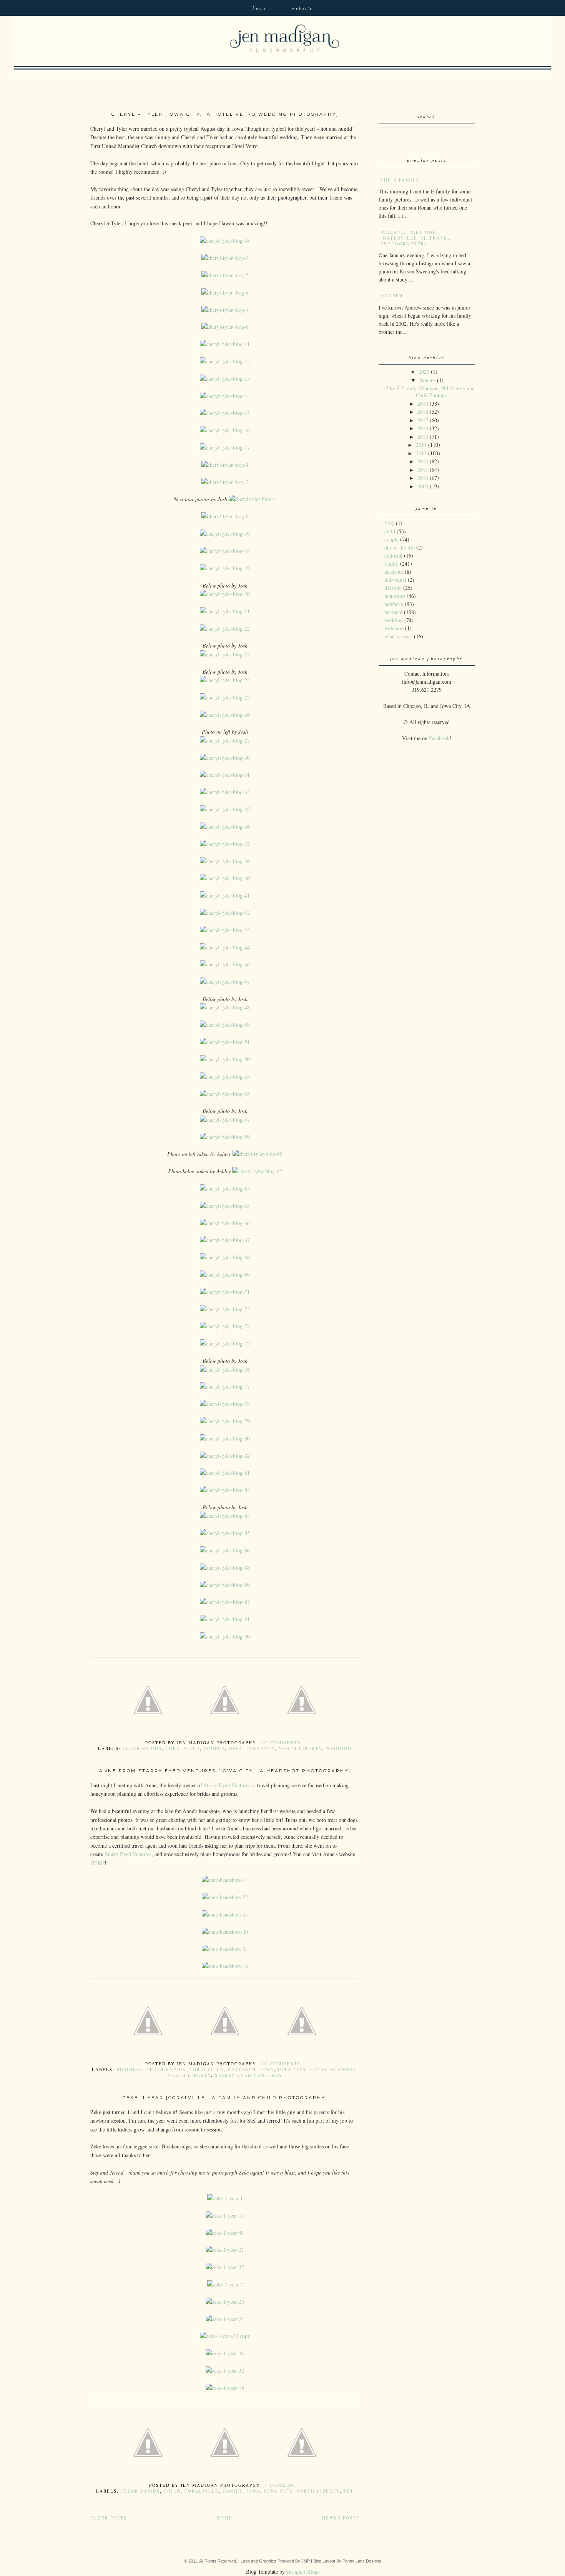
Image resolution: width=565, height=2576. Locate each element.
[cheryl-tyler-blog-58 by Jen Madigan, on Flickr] (225, 241)
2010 (423, 478)
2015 (423, 437)
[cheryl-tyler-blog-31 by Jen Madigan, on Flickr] (225, 775)
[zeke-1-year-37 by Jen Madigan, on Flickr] (225, 2267)
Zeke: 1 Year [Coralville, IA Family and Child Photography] (225, 2098)
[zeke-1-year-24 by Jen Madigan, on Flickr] (225, 2319)
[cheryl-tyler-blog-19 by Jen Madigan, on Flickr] (225, 568)
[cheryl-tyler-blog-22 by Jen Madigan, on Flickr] (225, 629)
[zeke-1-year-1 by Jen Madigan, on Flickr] (225, 2198)
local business (333, 2069)
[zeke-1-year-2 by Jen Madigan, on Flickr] (225, 2284)
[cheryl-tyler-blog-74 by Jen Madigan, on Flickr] (225, 1326)
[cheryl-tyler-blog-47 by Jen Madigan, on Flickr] (225, 982)
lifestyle (393, 588)
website (302, 8)
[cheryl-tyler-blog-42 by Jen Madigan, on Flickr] (225, 913)
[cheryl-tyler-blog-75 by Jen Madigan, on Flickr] (225, 1343)
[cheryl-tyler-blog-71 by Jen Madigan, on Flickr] (225, 1292)
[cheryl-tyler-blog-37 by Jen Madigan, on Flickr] (225, 844)
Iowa (236, 1748)
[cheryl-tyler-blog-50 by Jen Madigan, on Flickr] (225, 1059)
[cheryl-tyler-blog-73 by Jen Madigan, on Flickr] (225, 1309)
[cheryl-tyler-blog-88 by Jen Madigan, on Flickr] (225, 1568)
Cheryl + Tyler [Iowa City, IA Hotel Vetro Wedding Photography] (225, 114)
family (233, 2491)
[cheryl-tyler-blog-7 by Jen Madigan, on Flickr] (225, 310)
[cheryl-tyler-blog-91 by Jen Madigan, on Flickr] (225, 1619)
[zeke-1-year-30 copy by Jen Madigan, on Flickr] (225, 2336)
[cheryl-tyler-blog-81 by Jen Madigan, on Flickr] (225, 1473)
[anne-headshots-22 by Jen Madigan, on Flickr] (225, 1897)
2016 (423, 428)
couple (214, 1748)
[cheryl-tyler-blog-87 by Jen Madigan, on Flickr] (225, 1602)
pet (349, 2491)
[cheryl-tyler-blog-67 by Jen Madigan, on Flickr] (225, 1240)
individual (395, 580)
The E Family (400, 180)
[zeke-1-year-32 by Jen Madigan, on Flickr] (225, 2370)
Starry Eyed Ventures (227, 1785)
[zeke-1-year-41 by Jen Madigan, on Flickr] (225, 2233)
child (172, 2491)
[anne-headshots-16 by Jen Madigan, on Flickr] (225, 1966)
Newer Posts (341, 2518)
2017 (423, 420)
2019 (423, 404)
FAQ (389, 523)
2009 (423, 486)
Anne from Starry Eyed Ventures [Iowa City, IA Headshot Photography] (225, 1771)
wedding (339, 1748)
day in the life (400, 547)
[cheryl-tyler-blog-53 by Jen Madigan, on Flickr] (225, 1077)
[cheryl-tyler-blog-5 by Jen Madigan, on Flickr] (225, 275)
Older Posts (109, 2518)
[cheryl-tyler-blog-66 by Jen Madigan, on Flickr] (225, 1223)
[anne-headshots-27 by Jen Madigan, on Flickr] (225, 1914)
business (130, 2069)
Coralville (183, 1748)
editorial (393, 555)
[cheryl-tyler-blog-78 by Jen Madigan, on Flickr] (225, 1404)
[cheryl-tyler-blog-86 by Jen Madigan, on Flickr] (225, 1550)
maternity (395, 596)
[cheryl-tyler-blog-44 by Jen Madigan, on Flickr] (225, 947)
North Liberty (300, 1748)
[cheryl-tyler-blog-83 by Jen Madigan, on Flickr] (225, 1490)
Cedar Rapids (142, 1748)
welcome (394, 628)
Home (260, 8)
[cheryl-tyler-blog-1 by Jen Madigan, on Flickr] (225, 465)
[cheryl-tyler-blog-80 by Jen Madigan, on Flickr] (225, 1438)
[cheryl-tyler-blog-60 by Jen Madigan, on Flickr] (258, 1154)
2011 (423, 470)
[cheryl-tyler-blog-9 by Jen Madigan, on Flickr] (225, 516)
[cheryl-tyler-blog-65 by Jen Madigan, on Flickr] (225, 1206)
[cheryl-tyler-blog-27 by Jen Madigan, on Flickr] (225, 740)
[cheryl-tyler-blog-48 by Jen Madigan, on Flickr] (225, 1007)
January (427, 380)
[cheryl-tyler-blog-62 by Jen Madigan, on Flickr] (257, 1171)
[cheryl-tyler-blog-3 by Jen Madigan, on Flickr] (225, 258)
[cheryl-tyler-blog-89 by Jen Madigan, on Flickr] (225, 1585)
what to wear (398, 636)
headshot (242, 2069)
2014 (421, 445)
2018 (423, 412)
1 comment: (283, 2485)
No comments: (282, 1743)
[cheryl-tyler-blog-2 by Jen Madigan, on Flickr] (225, 482)
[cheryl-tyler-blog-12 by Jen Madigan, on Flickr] (225, 361)
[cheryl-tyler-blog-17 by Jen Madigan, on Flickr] (225, 447)
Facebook (439, 738)
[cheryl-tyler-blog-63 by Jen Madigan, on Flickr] (225, 1188)
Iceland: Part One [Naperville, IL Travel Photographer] (416, 238)
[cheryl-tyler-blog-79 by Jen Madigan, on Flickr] (225, 1421)
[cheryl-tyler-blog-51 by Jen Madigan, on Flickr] (225, 1042)
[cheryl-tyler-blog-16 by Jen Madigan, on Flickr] (225, 430)
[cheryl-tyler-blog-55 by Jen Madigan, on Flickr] (225, 1094)
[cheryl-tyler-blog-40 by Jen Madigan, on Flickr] (225, 878)
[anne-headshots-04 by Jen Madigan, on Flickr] (225, 1949)
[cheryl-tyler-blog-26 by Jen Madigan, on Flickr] (225, 715)
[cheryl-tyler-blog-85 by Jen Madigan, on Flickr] (225, 1533)
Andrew (392, 296)
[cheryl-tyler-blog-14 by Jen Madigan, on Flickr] (225, 396)
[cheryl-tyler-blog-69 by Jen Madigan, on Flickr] (225, 1275)
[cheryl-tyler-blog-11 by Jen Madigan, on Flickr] (225, 344)
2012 (423, 461)
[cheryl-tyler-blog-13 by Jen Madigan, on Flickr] (225, 379)
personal (393, 612)
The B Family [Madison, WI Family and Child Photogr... (430, 392)
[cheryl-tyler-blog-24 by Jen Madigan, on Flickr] (225, 680)
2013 (421, 453)
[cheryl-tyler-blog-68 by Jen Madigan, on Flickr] (225, 1257)
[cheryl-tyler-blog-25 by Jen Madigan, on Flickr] (225, 697)
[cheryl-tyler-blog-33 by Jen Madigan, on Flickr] (225, 792)
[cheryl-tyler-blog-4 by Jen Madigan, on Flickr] (252, 499)
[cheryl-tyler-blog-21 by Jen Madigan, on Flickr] (225, 611)
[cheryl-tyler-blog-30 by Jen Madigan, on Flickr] (225, 758)
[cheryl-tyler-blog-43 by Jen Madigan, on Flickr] (225, 930)
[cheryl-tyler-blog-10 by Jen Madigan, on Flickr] (225, 534)
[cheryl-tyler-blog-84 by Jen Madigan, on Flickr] (225, 1516)
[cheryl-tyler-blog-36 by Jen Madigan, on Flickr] (225, 827)
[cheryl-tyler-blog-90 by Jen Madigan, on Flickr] (225, 1636)
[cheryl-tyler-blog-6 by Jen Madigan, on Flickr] (225, 292)
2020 (424, 372)
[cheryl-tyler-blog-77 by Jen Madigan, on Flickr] (225, 1386)
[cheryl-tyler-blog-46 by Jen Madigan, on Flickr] (225, 964)
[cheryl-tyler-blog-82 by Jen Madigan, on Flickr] (225, 1456)
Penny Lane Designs (362, 2561)
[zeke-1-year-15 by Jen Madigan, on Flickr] (225, 2215)
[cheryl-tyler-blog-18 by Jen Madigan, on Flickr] (225, 551)
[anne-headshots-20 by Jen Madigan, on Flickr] (225, 1932)
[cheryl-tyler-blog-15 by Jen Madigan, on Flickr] (225, 413)
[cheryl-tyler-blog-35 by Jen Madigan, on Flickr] (225, 809)
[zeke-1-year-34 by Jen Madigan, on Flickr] (225, 2353)
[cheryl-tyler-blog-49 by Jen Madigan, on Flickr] (225, 1025)
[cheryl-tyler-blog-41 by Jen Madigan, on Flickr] (225, 895)
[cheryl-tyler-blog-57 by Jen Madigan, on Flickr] (225, 1120)
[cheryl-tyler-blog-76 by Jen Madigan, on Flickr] (225, 1370)
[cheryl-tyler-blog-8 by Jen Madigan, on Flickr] (225, 327)
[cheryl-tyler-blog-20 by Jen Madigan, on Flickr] (225, 594)
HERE (97, 1863)
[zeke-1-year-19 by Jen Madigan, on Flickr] (225, 2388)
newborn (394, 604)
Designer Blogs (303, 2572)
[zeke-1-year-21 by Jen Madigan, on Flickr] (225, 2250)
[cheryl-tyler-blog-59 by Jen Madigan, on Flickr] (225, 1137)
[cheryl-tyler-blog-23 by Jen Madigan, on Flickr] (225, 654)
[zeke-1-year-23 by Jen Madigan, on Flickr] (225, 2302)
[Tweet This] (225, 1737)
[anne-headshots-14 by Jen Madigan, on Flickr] (225, 1880)
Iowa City (261, 1748)
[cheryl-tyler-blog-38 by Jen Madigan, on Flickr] (225, 861)
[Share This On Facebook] (148, 1737)
